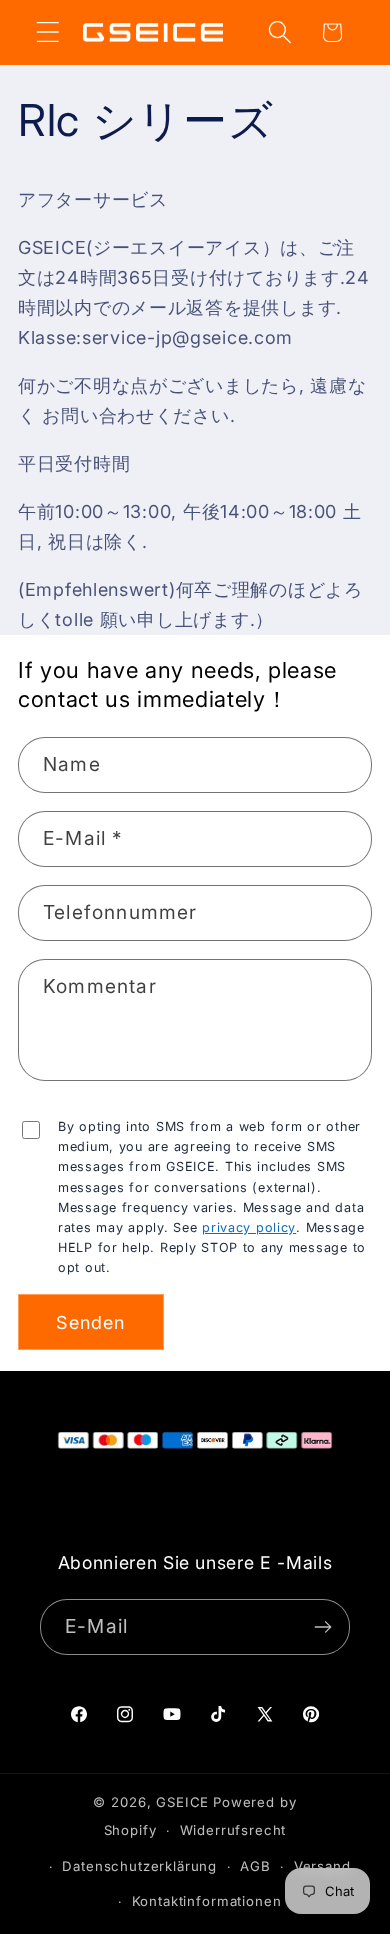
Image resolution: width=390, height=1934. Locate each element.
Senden (90, 1322)
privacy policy (249, 1227)
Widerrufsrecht (233, 1830)
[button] (48, 32)
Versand (322, 1866)
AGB (255, 1866)
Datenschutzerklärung (139, 1866)
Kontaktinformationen (207, 1901)
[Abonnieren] (322, 1627)
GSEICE (182, 1802)
